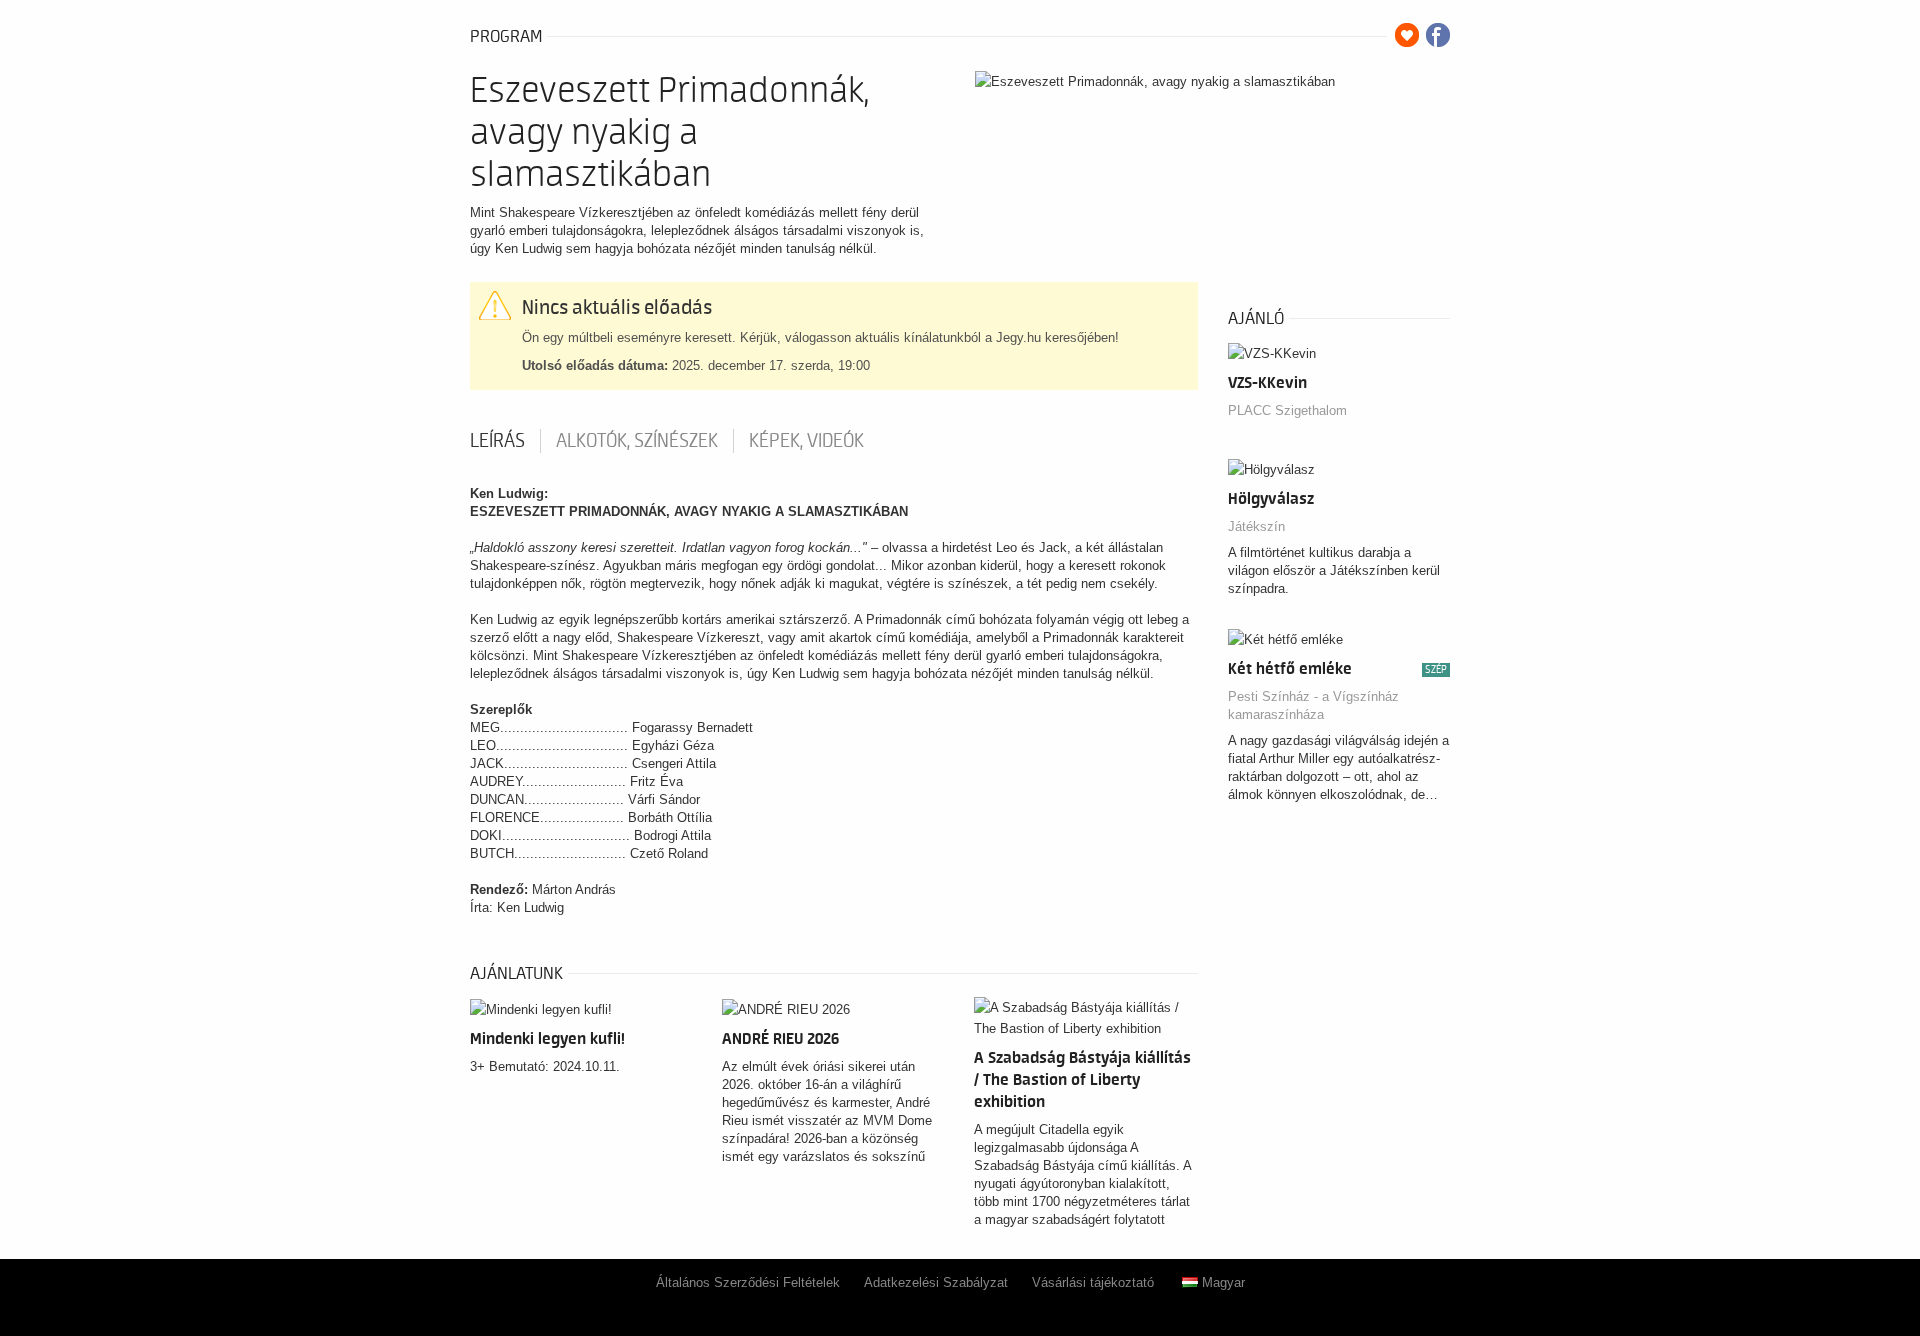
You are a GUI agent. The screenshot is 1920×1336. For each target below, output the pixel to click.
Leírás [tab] (497, 441)
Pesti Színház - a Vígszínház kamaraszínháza (1313, 705)
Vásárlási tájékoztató (1093, 1282)
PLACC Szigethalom (1287, 410)
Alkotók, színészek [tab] (637, 441)
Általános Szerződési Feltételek (748, 1282)
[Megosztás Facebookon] (1438, 35)
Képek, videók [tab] (806, 441)
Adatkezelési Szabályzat (936, 1282)
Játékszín (1256, 526)
